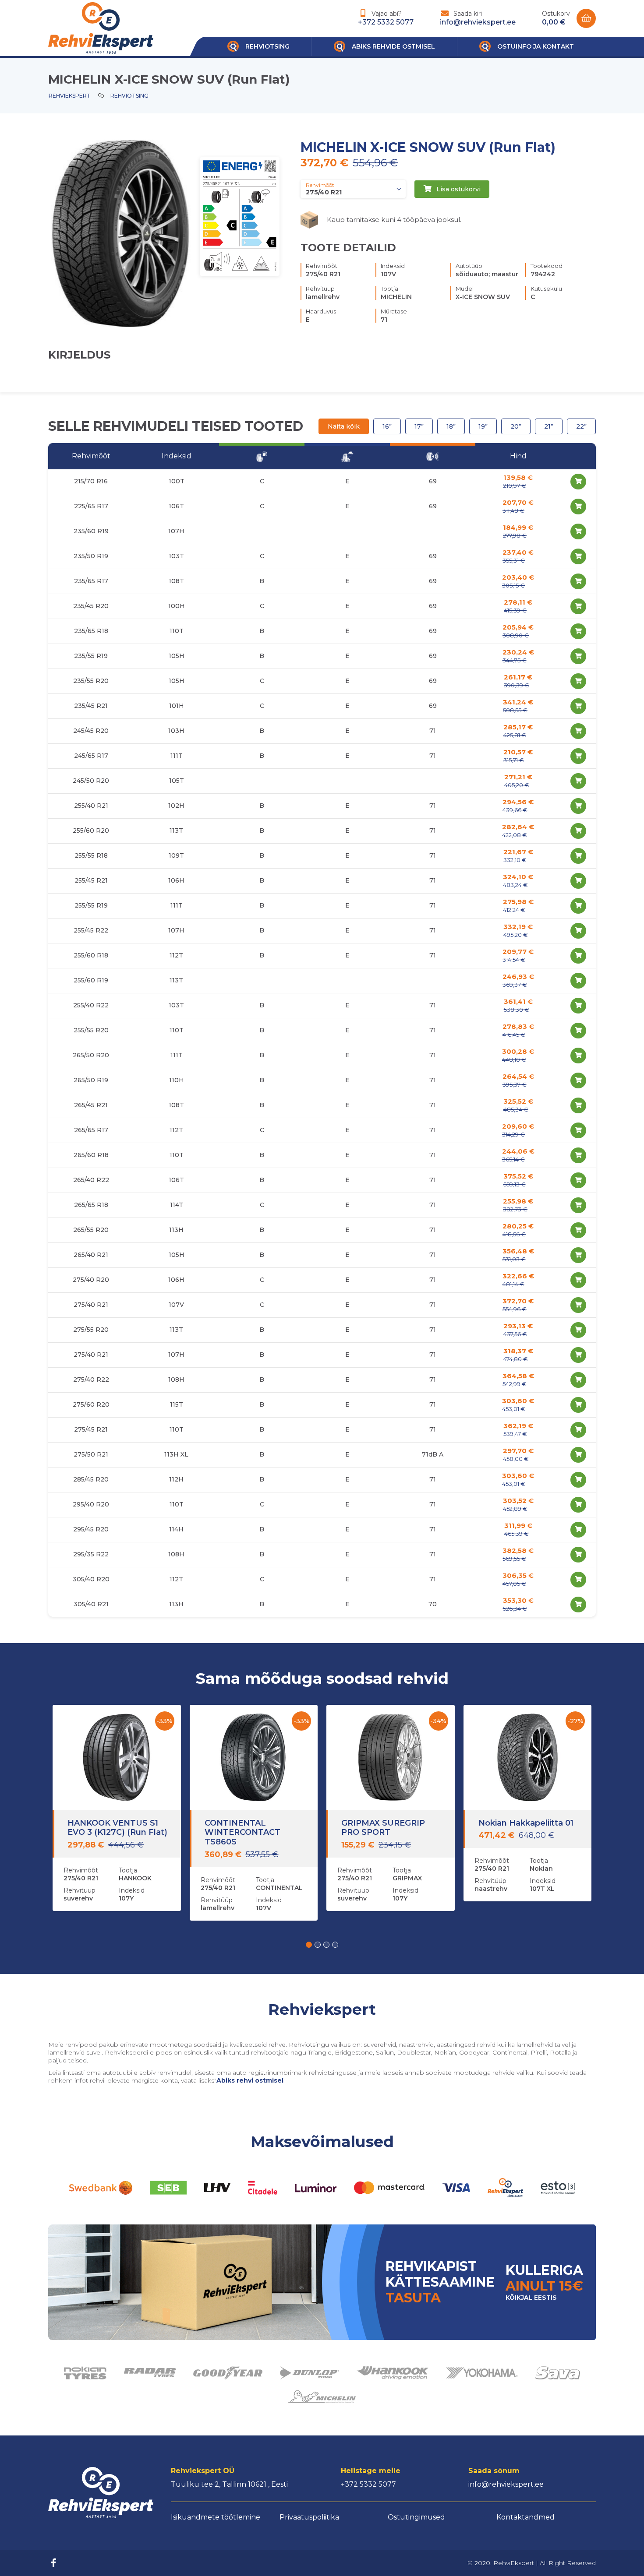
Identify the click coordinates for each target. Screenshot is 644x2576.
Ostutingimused (416, 2517)
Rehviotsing (129, 96)
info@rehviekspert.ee (478, 22)
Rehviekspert (70, 96)
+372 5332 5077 (386, 22)
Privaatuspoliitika (309, 2517)
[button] (309, 1945)
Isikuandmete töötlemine (216, 2517)
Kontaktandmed (525, 2517)
